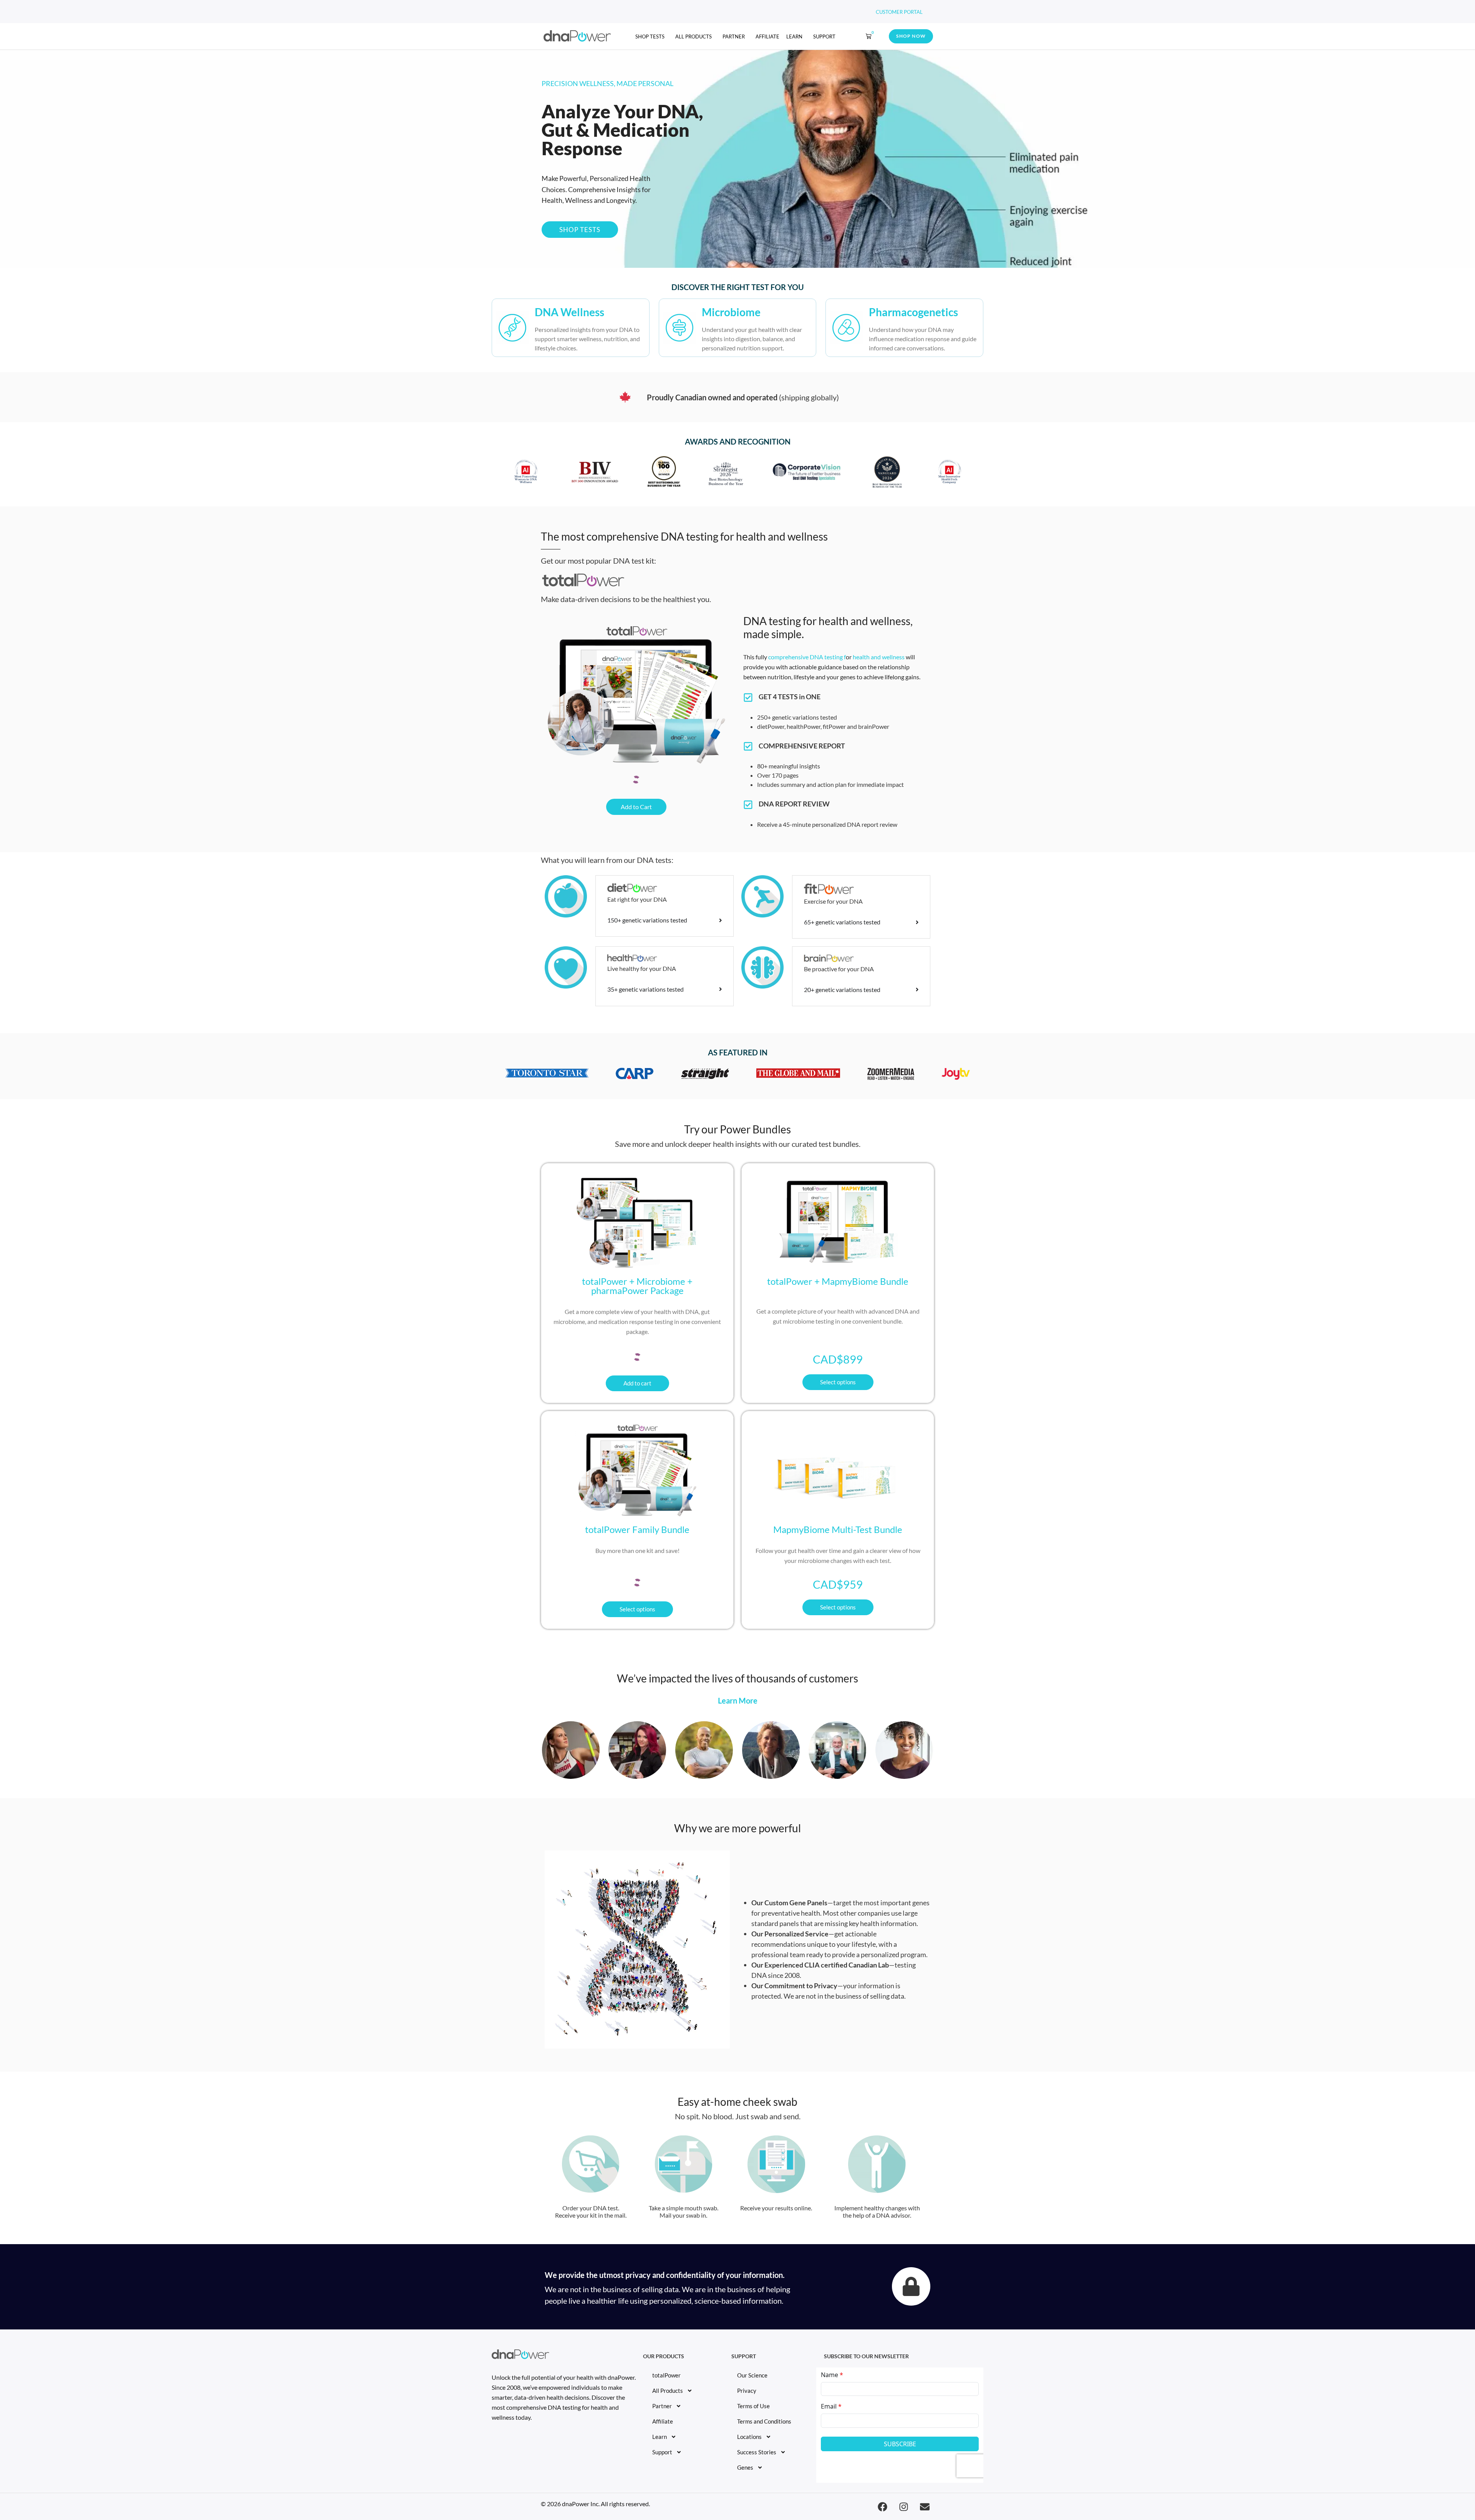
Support (824, 36)
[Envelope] (925, 2507)
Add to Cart (636, 807)
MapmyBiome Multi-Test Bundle (838, 1529)
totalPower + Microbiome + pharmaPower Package (637, 1286)
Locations (749, 2437)
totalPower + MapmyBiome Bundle (838, 1281)
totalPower (666, 2375)
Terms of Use (753, 2406)
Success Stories (757, 2452)
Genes (745, 2467)
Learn (794, 36)
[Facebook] (882, 2507)
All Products (694, 36)
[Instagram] (903, 2507)
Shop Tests (650, 36)
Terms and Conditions (764, 2421)
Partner (734, 36)
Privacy (747, 2391)
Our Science (752, 2375)
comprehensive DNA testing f (807, 657)
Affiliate (767, 36)
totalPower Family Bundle (637, 1529)
